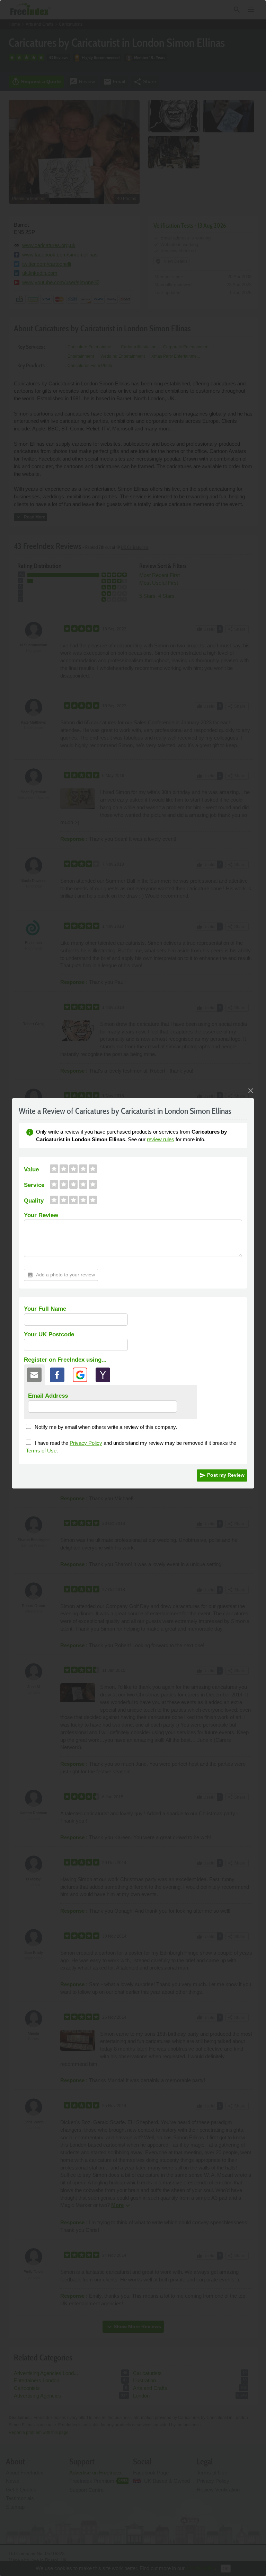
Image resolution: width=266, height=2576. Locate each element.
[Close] (251, 1091)
